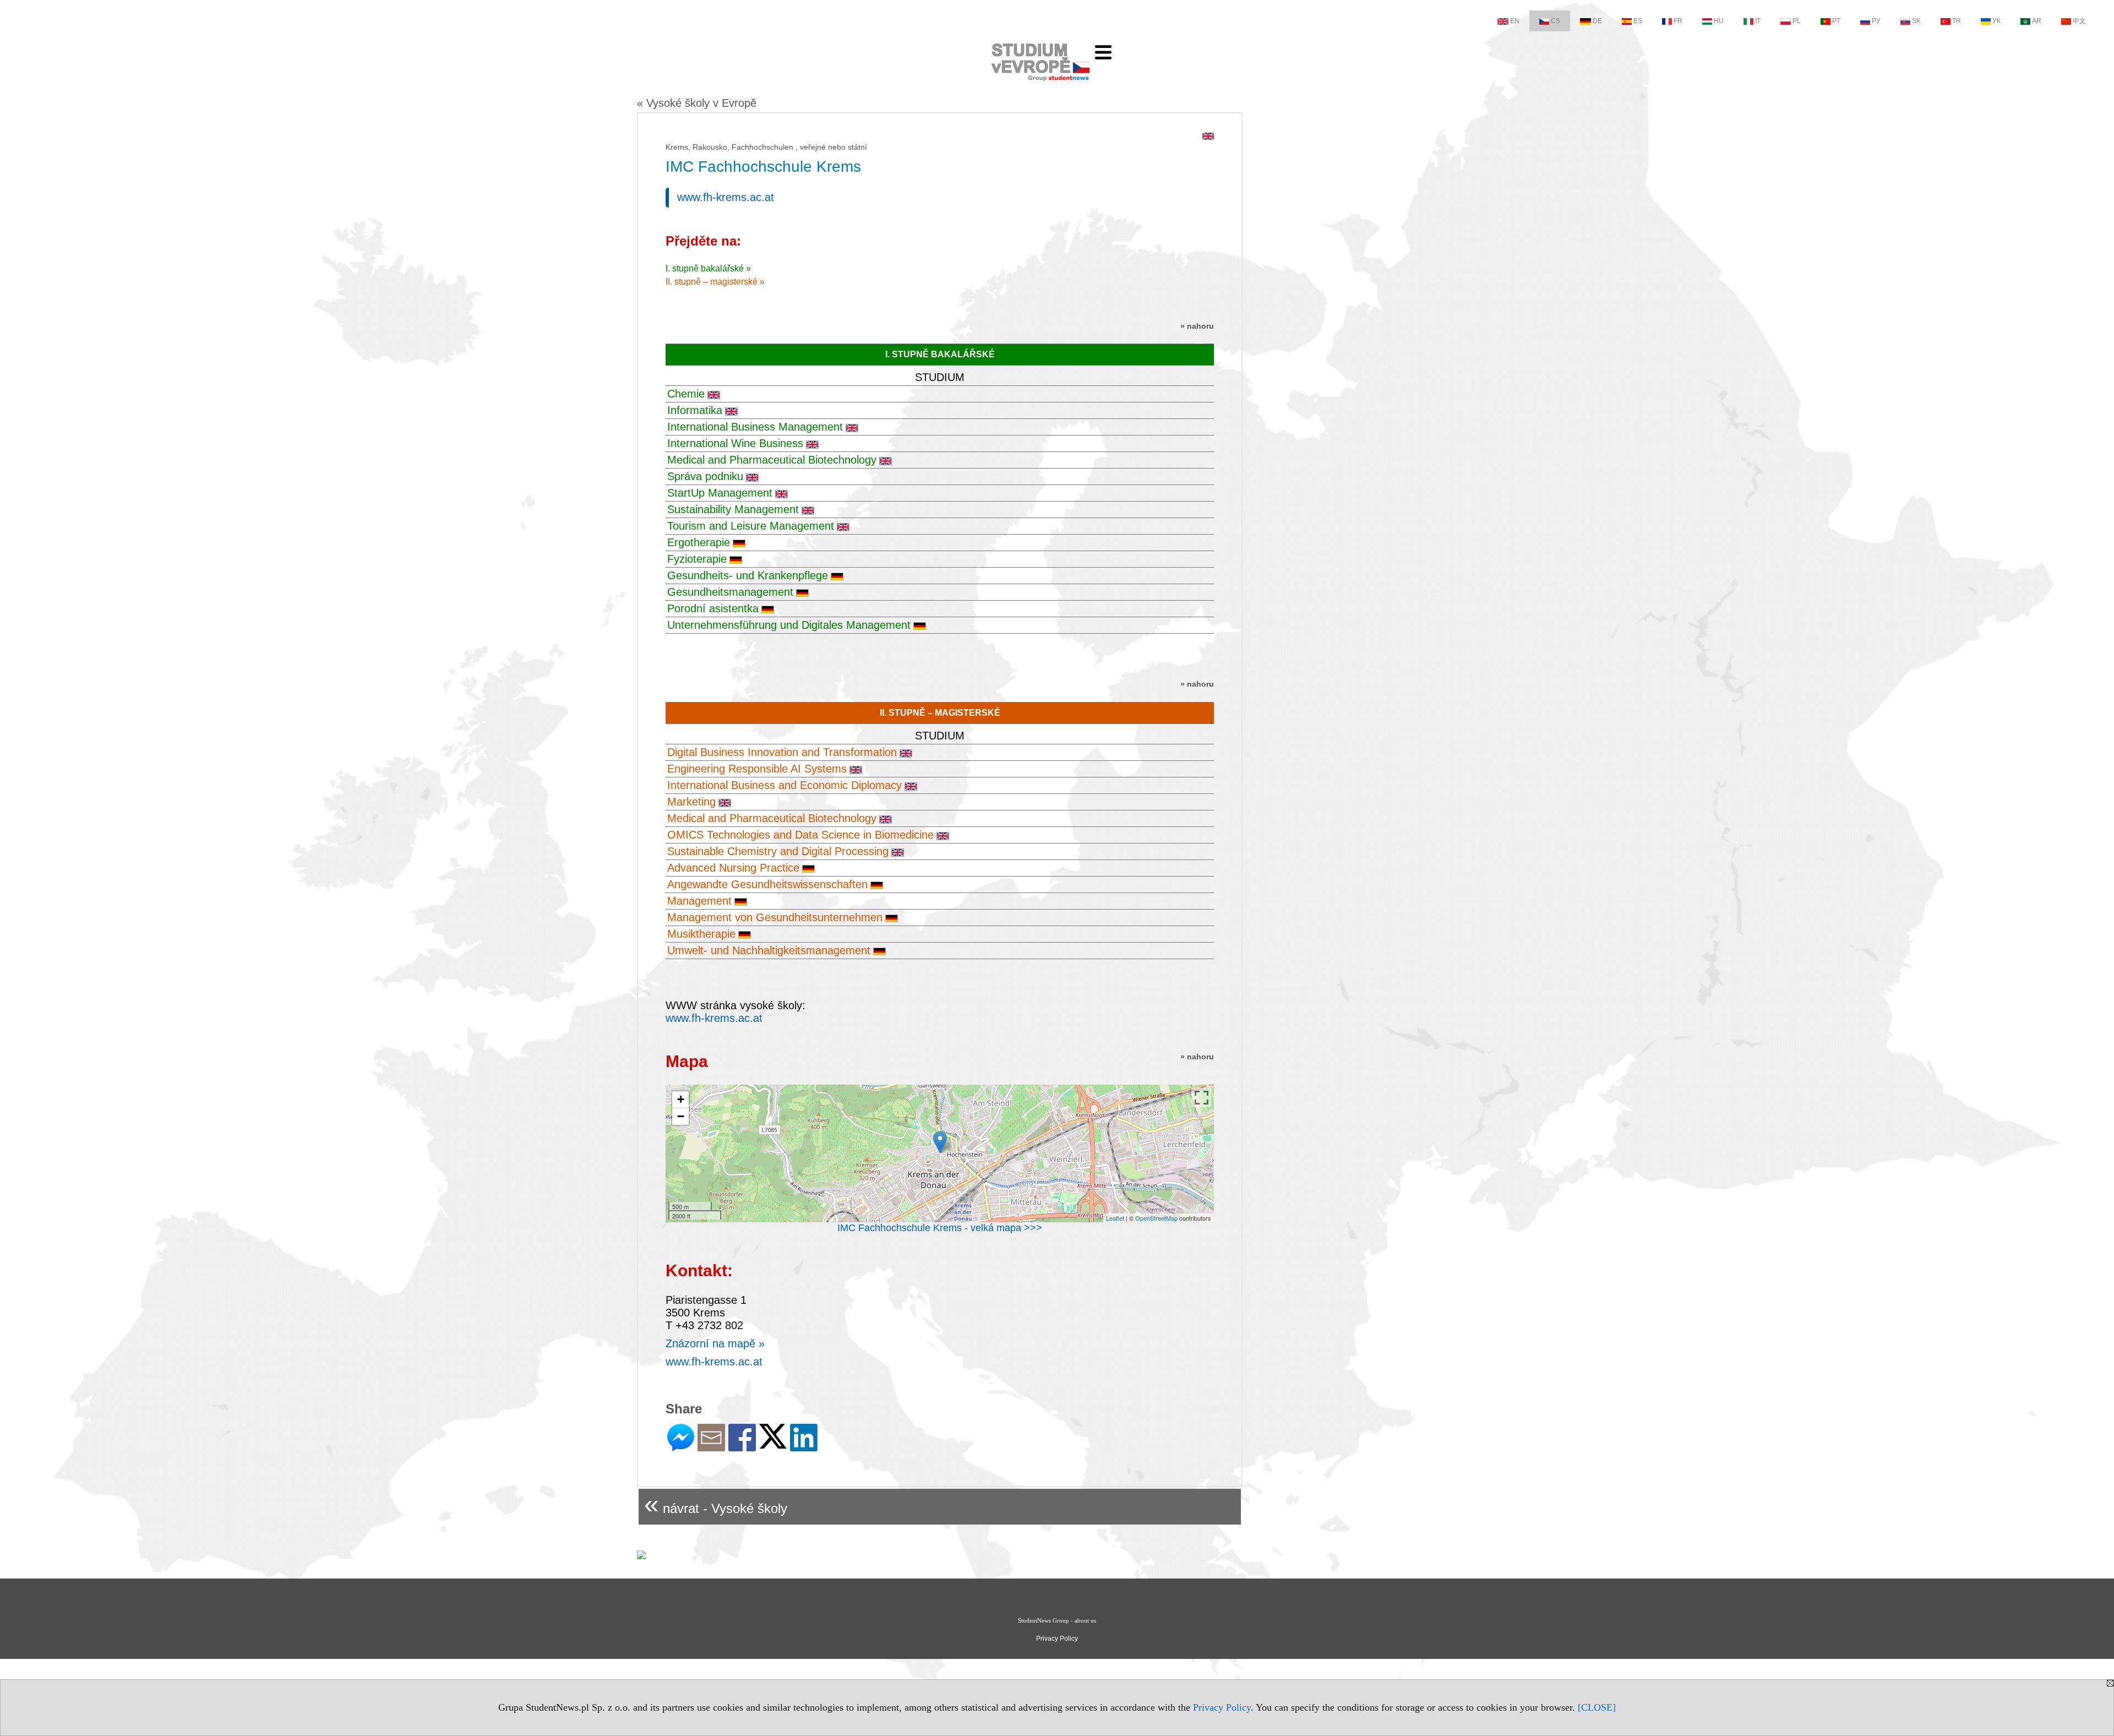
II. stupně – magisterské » (715, 282)
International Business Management (755, 427)
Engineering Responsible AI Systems (757, 769)
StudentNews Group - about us (1057, 1620)
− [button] (681, 1116)
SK (1916, 21)
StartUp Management (720, 493)
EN (1515, 21)
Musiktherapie (701, 934)
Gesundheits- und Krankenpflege (748, 575)
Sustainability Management (733, 509)
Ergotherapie (699, 542)
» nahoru (1197, 326)
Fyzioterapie (697, 559)
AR (2037, 21)
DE (1597, 21)
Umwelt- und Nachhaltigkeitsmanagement (769, 950)
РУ (1876, 21)
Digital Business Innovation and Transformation (782, 752)
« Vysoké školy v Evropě (697, 103)
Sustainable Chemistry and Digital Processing (778, 851)
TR (1957, 21)
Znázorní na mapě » (715, 1343)
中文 (2079, 21)
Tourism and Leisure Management (751, 526)
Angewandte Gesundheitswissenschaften (767, 884)
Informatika (695, 410)
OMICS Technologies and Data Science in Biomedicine (800, 835)
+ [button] (681, 1099)
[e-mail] (711, 1447)
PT (1836, 21)
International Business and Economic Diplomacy (784, 785)
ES (1638, 21)
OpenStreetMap (1156, 1218)
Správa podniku (705, 476)
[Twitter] (773, 1444)
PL (1797, 21)
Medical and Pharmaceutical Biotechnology (772, 460)
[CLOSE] (1597, 1707)
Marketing (691, 802)
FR (1678, 21)
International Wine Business (735, 443)
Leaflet (1115, 1218)
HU (1719, 21)
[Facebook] (742, 1447)
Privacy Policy (1222, 1707)
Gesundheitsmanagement (730, 592)
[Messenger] (681, 1447)
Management (699, 901)
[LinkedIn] (804, 1447)
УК (1996, 21)
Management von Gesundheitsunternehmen (775, 917)
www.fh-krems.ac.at (726, 197)
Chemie (686, 394)
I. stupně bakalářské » (708, 268)
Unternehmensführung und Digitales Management (789, 625)
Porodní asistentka (713, 608)
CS (1555, 21)
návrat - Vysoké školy (716, 1504)
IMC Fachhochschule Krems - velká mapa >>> (940, 1228)
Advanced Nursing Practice (733, 868)
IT (1758, 21)
